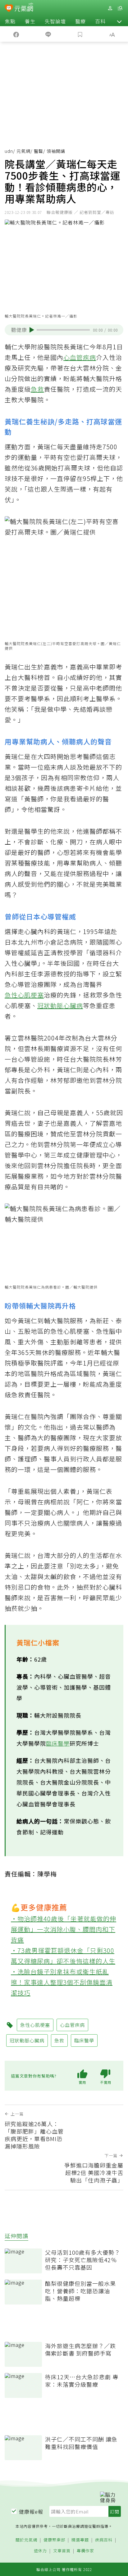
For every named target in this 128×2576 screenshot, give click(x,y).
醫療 (80, 21)
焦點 (10, 21)
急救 (37, 389)
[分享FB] (16, 34)
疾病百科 (104, 2540)
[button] (119, 21)
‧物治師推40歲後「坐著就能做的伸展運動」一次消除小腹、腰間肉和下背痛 (64, 1929)
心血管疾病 (80, 357)
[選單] (120, 8)
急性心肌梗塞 (24, 995)
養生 (30, 21)
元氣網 (23, 151)
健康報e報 (31, 2512)
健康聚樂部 (54, 2540)
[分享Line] (48, 34)
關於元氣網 (26, 2540)
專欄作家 (85, 2551)
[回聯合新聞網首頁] (9, 9)
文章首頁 (62, 2551)
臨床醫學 (58, 1743)
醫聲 (39, 151)
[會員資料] (110, 8)
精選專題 (80, 2540)
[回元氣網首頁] (24, 8)
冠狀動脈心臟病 (60, 1005)
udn (9, 151)
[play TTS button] (32, 330)
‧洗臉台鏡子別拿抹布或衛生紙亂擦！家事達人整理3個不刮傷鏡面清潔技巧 (62, 1982)
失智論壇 (55, 21)
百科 (100, 21)
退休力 (40, 2551)
